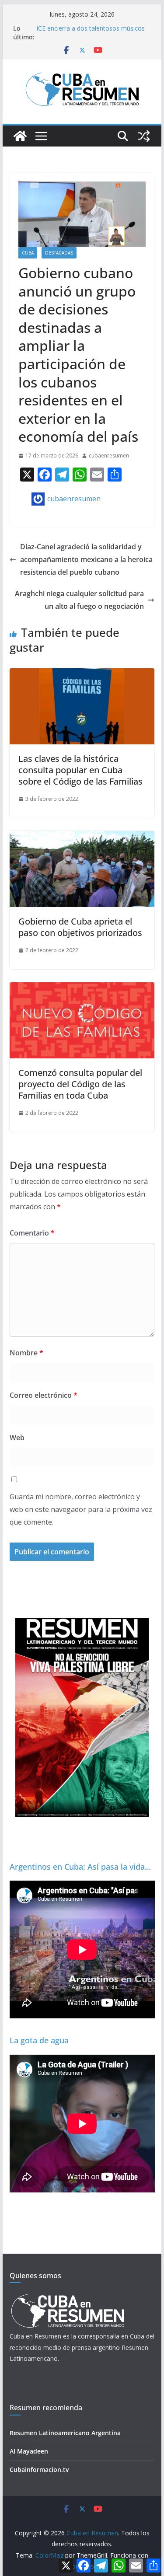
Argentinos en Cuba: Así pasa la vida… (80, 1867)
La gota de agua (39, 2040)
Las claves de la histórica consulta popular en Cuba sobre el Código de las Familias (80, 770)
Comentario (32, 1233)
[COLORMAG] (68, 2297)
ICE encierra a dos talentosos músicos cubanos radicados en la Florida (91, 33)
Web (17, 1438)
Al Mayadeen (29, 2451)
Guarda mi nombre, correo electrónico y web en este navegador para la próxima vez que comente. (81, 1509)
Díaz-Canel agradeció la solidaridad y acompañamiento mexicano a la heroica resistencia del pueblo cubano (86, 559)
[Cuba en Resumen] (20, 136)
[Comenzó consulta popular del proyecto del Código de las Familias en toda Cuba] (82, 988)
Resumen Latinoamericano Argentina (65, 2433)
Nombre (26, 1353)
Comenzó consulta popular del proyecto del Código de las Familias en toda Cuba (80, 1084)
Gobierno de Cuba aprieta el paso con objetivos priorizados (80, 927)
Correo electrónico (44, 1395)
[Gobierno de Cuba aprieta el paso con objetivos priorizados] (82, 837)
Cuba (28, 253)
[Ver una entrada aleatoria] (144, 136)
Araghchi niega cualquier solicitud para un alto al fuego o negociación (79, 600)
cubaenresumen (109, 456)
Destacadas (59, 253)
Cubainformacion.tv (39, 2470)
